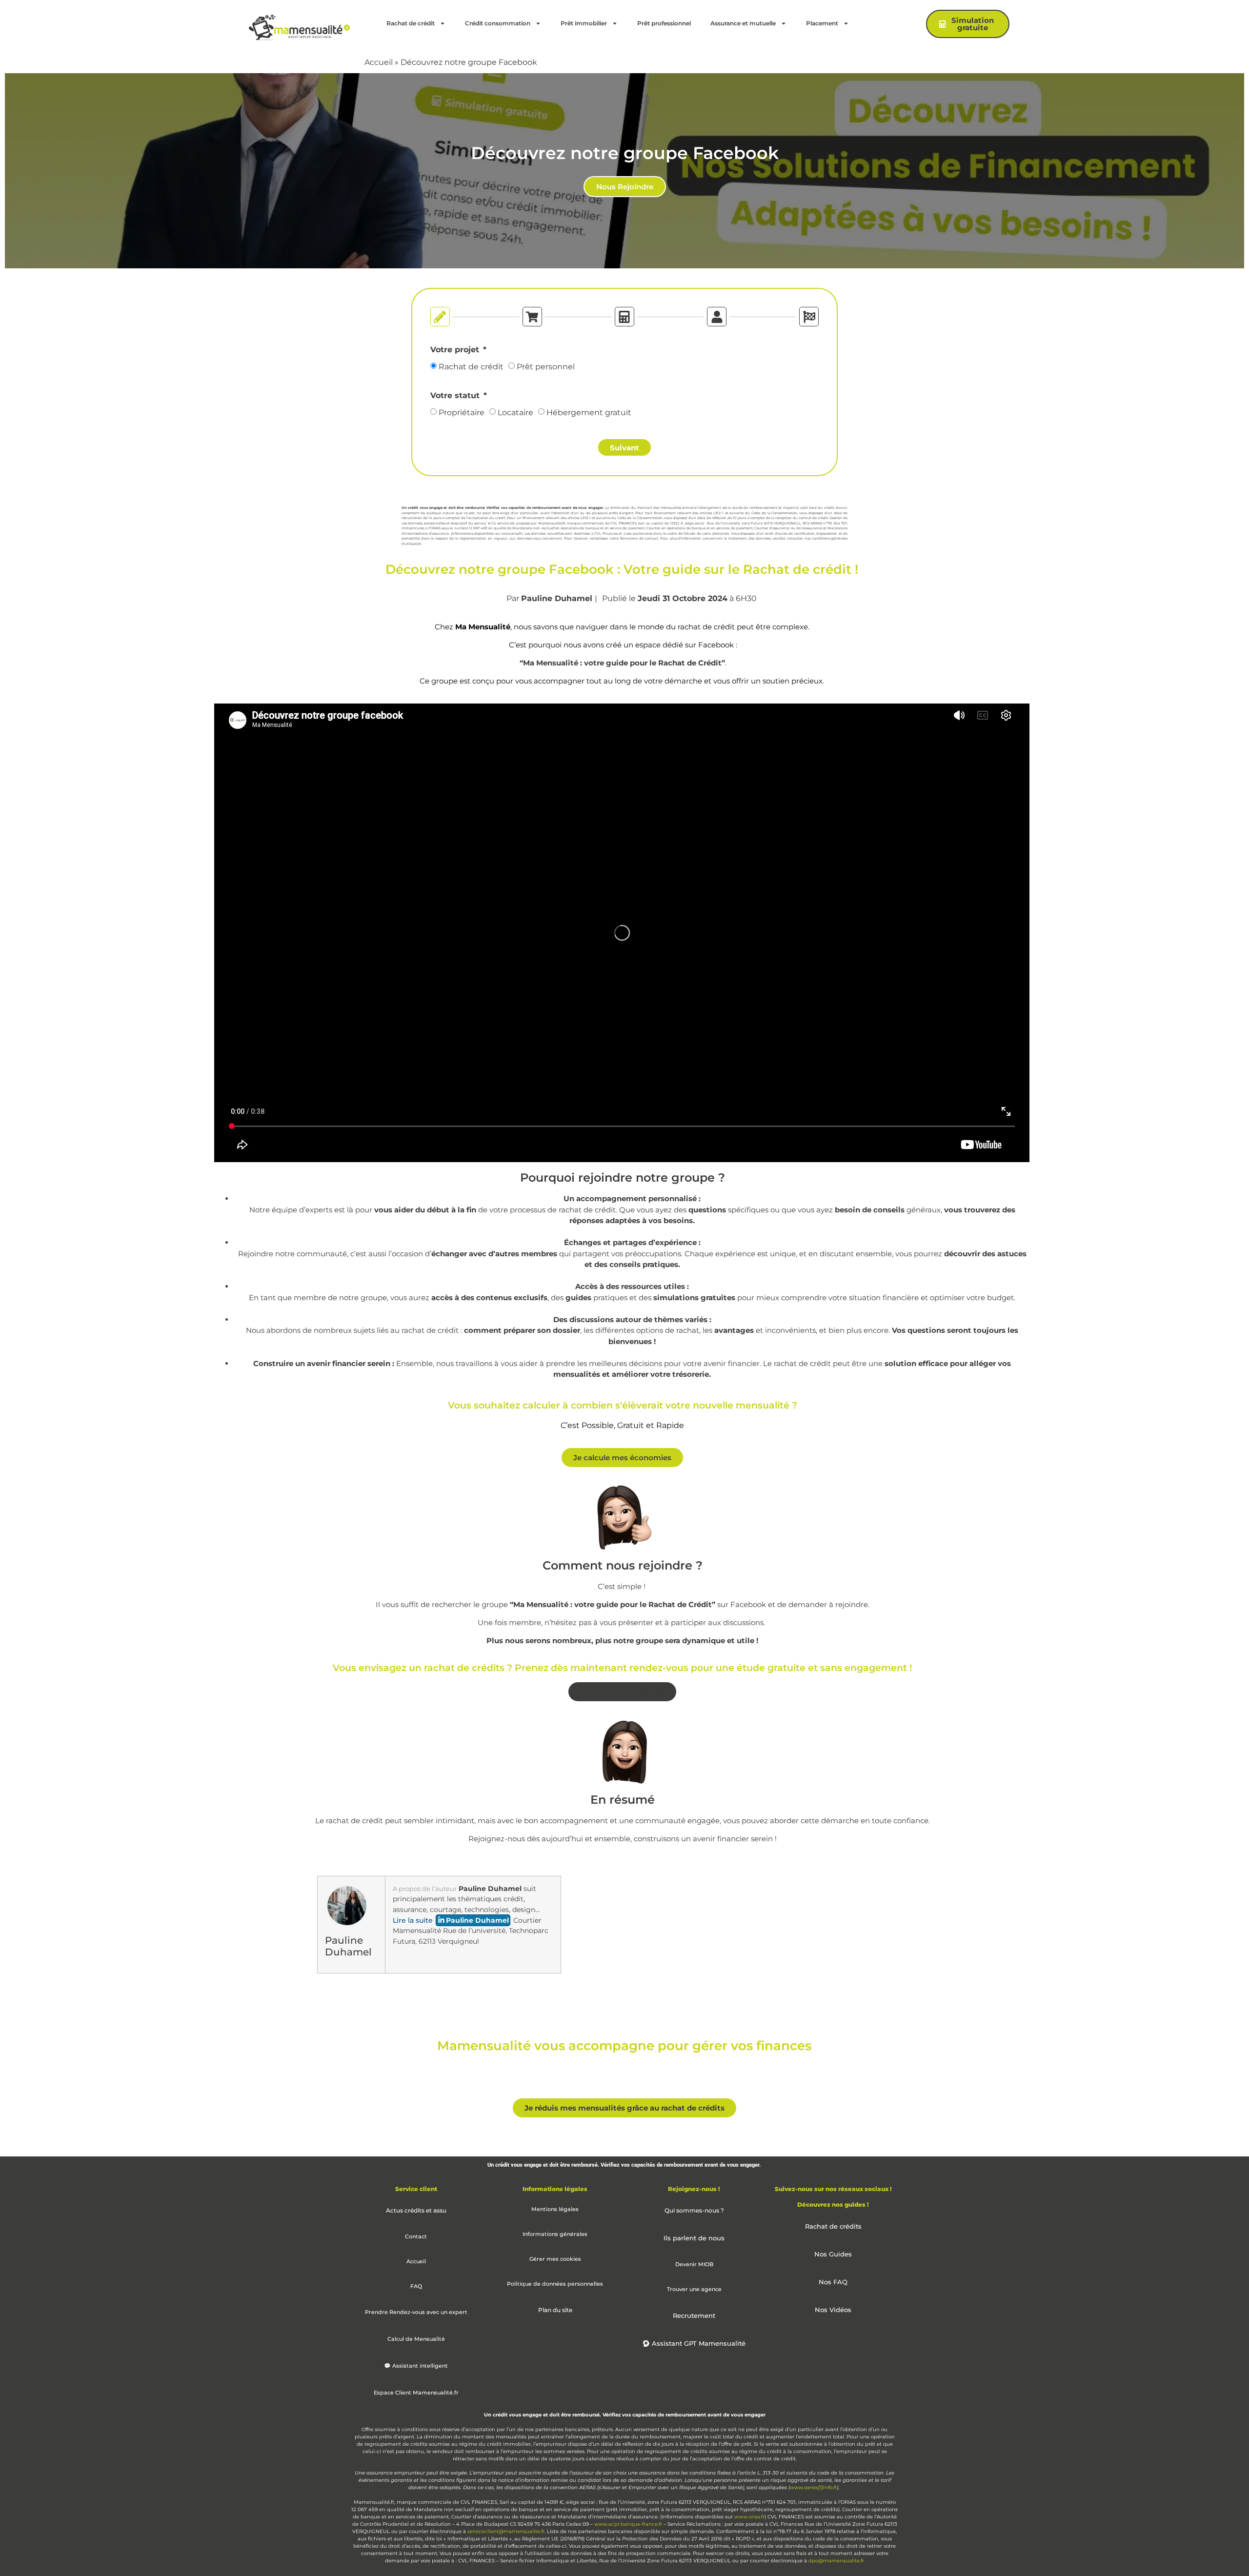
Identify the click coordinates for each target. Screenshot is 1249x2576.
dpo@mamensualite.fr (836, 2561)
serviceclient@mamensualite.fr (506, 2531)
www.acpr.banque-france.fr (628, 2524)
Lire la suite (413, 1920)
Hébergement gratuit (589, 413)
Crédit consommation (498, 23)
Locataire (515, 413)
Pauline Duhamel (557, 598)
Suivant (624, 448)
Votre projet (456, 350)
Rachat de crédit (411, 23)
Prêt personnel (546, 367)
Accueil (379, 62)
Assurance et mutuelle (743, 23)
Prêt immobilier (584, 23)
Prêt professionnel (664, 23)
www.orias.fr (512, 533)
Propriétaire (462, 413)
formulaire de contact (639, 538)
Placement (822, 23)
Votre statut (456, 396)
